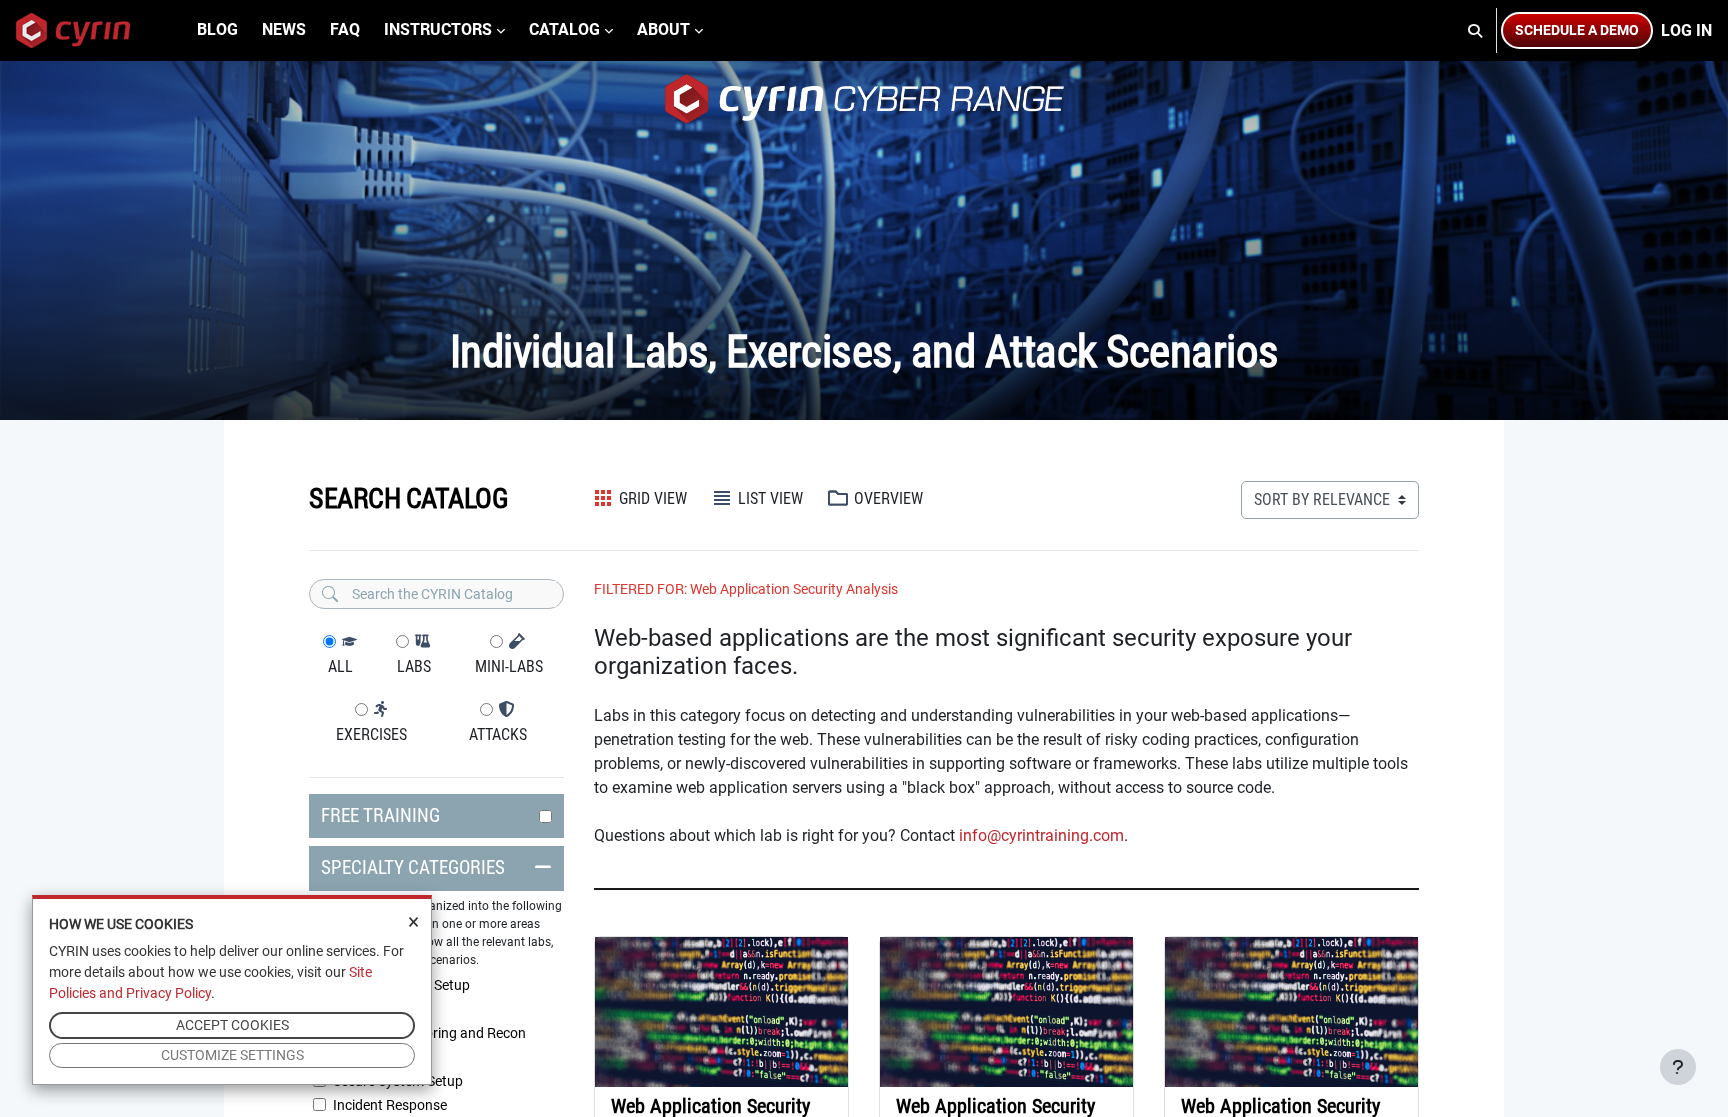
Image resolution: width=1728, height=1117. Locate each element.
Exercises (371, 734)
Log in (1686, 30)
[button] (1476, 30)
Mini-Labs (509, 666)
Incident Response (390, 1105)
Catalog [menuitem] (564, 29)
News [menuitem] (284, 29)
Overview (888, 498)
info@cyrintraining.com (1041, 835)
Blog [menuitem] (217, 29)
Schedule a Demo (1577, 30)
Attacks (498, 734)
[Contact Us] (1678, 1067)
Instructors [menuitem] (438, 29)
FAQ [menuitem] (345, 29)
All (340, 666)
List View (770, 498)
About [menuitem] (663, 29)
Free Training (380, 815)
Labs (414, 666)
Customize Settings (232, 1055)
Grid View (651, 498)
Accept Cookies (232, 1025)
